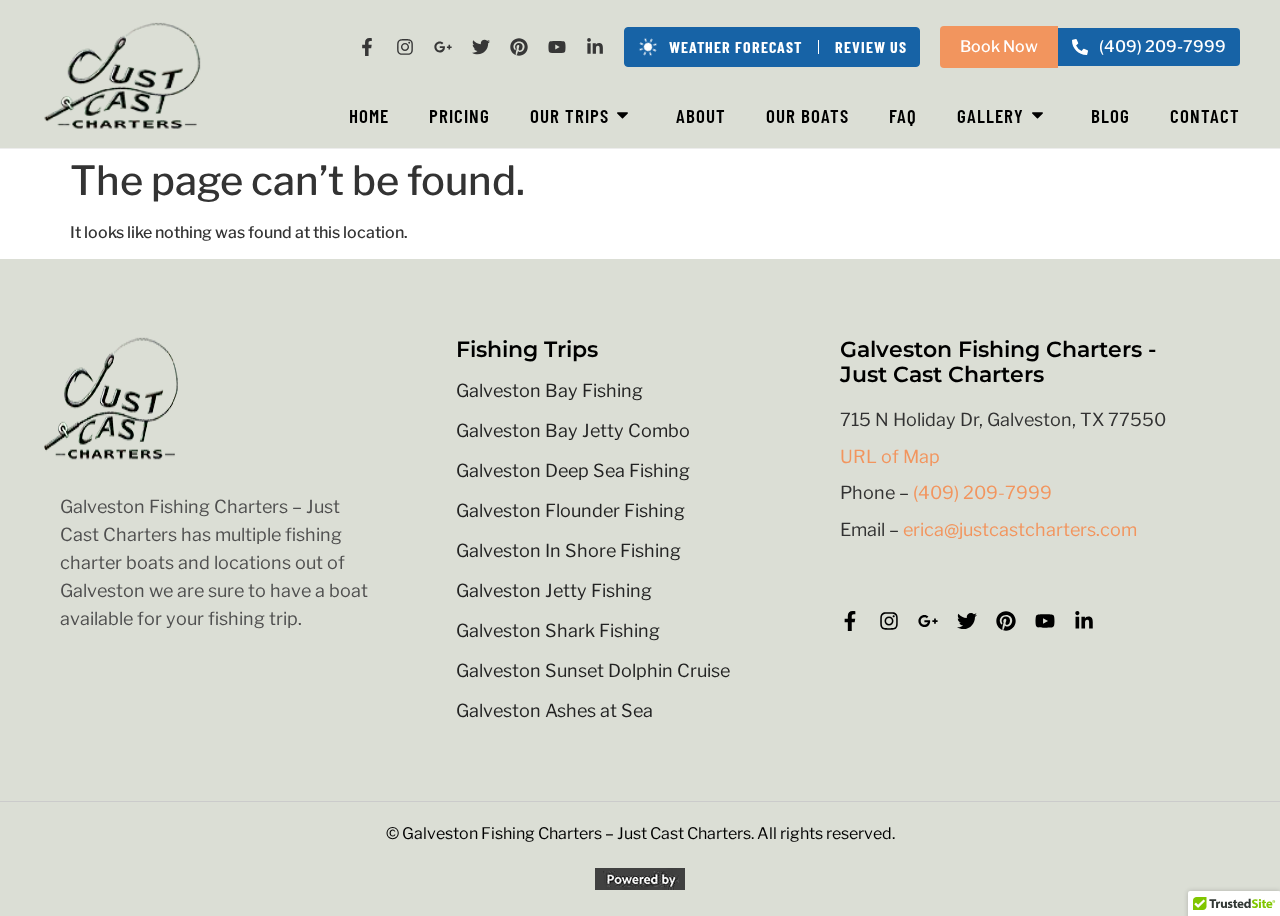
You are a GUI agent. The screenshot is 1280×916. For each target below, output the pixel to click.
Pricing (459, 116)
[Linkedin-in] (595, 47)
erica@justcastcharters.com (1020, 529)
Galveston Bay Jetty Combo (573, 431)
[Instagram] (405, 47)
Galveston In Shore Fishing (568, 551)
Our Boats (807, 116)
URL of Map (890, 456)
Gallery (990, 116)
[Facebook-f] (367, 47)
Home (369, 116)
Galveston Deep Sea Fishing (573, 471)
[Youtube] (557, 47)
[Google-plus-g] (443, 47)
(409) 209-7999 (982, 492)
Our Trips (569, 116)
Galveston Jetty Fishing (554, 591)
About (701, 116)
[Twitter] (481, 47)
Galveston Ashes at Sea (554, 711)
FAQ (903, 116)
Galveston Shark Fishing (558, 631)
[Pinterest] (519, 47)
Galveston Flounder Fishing (570, 511)
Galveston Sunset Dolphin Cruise (593, 671)
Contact (1205, 116)
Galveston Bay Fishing (549, 391)
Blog (1110, 116)
